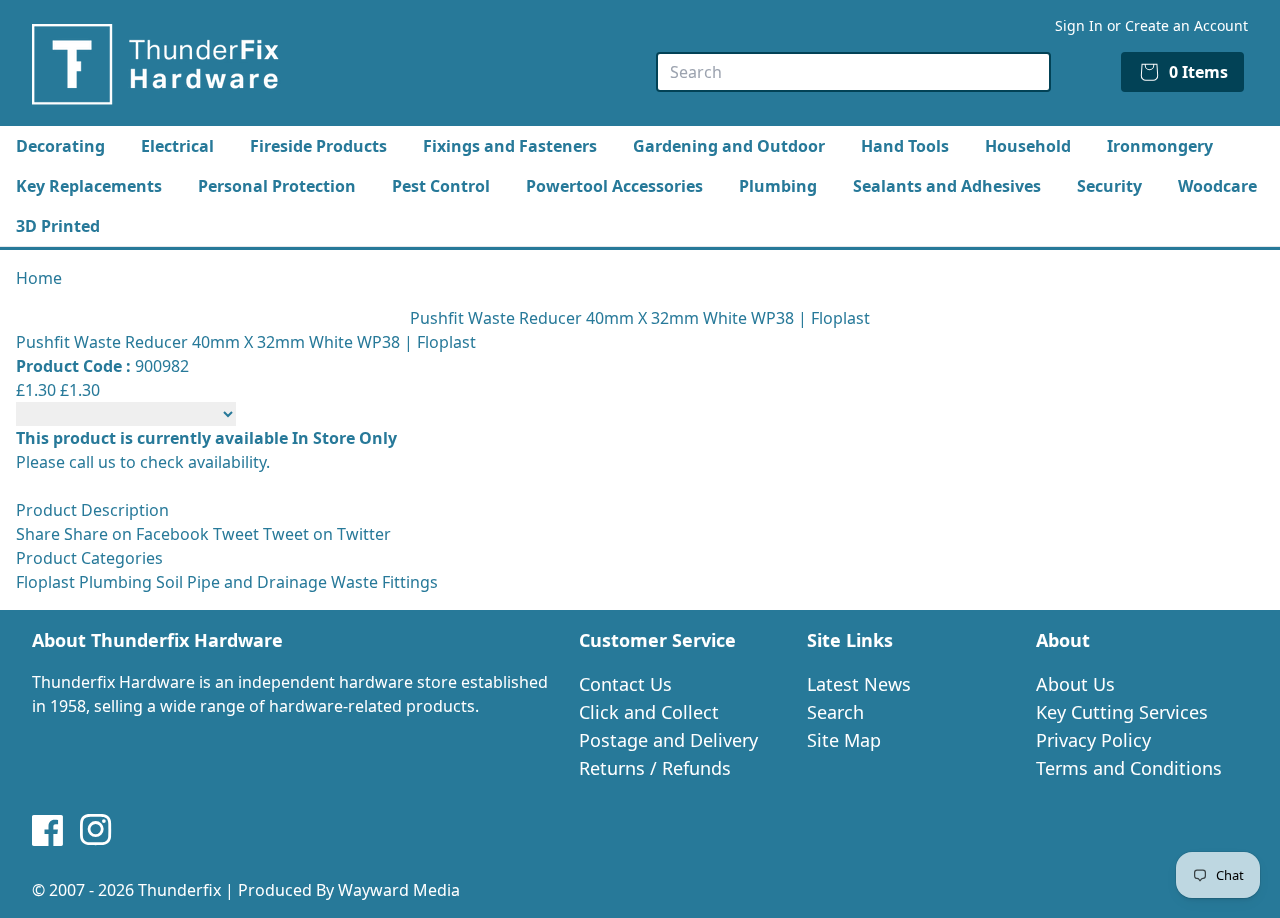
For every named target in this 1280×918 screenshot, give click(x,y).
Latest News (859, 684)
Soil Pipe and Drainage (241, 582)
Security (1109, 186)
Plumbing (778, 186)
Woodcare (1217, 186)
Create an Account (1186, 25)
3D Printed (58, 226)
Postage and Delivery (668, 740)
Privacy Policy (1093, 740)
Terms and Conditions (1129, 768)
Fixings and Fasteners (510, 146)
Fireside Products (318, 146)
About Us (1075, 684)
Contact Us (625, 684)
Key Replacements (89, 186)
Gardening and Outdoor (729, 146)
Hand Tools (905, 146)
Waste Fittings (384, 582)
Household (1028, 146)
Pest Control (441, 186)
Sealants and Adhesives (947, 186)
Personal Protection (277, 186)
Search (835, 712)
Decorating (60, 146)
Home (39, 278)
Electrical (177, 146)
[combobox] (853, 72)
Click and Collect (649, 712)
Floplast (45, 582)
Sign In (1079, 25)
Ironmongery (1160, 146)
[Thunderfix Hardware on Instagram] (96, 830)
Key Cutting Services (1122, 712)
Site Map (844, 740)
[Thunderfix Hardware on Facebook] (48, 830)
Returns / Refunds (655, 768)
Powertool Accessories (614, 186)
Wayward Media (399, 890)
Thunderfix (179, 890)
